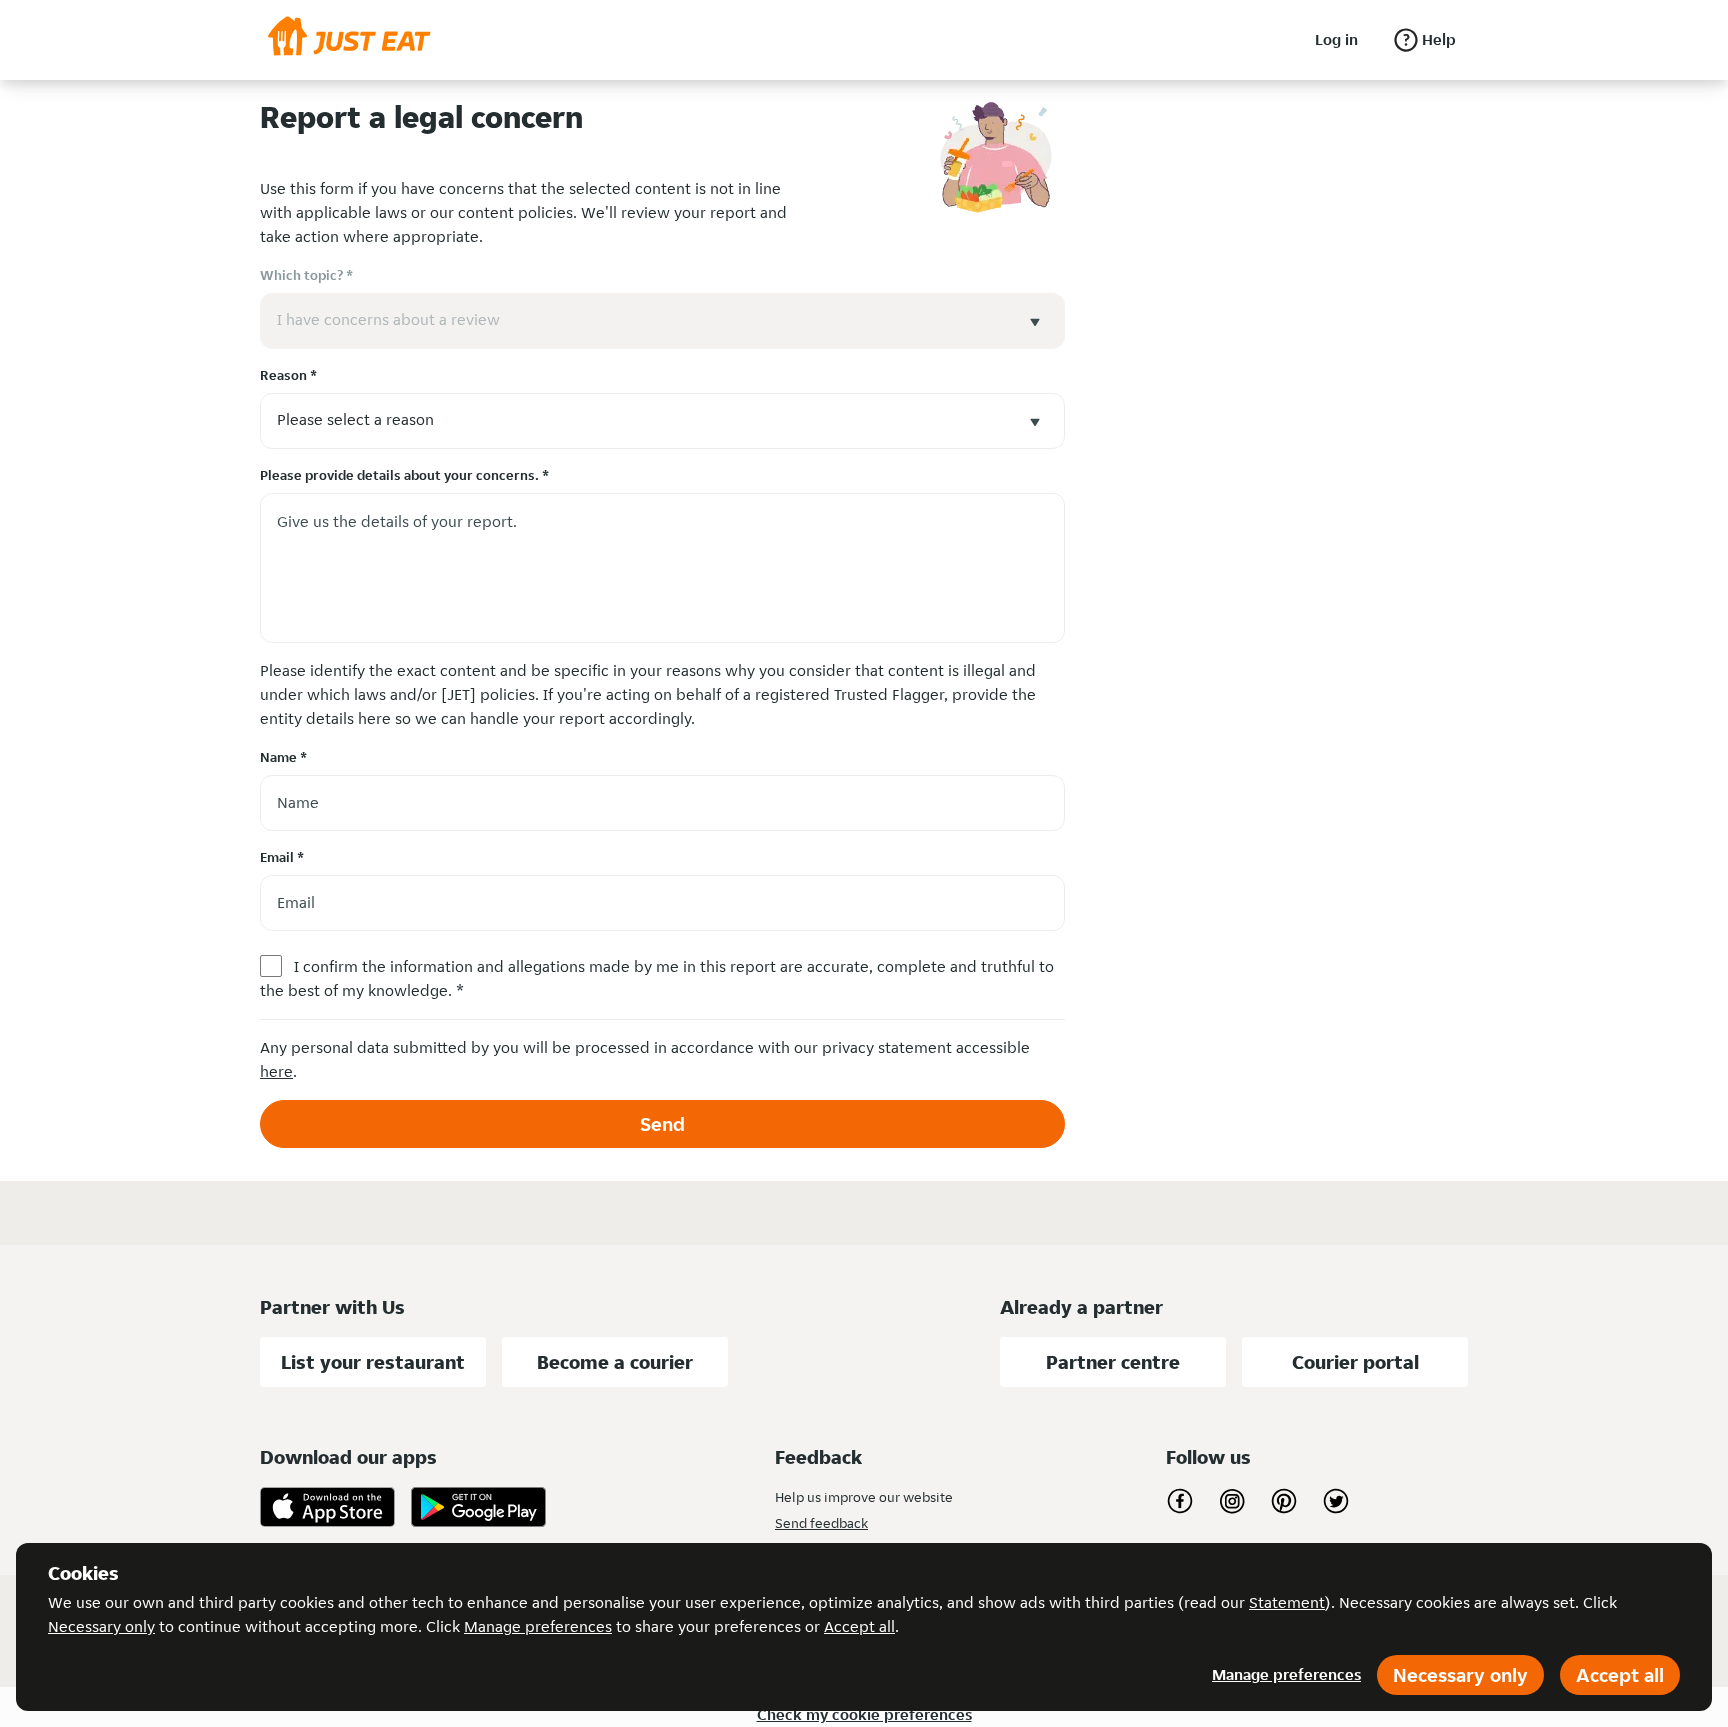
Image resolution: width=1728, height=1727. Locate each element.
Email (282, 857)
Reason (288, 375)
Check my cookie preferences (864, 1714)
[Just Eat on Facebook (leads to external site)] (1180, 1501)
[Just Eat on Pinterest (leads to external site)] (1284, 1501)
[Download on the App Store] (327, 1507)
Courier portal (1355, 1362)
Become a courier (615, 1362)
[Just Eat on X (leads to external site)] (1336, 1501)
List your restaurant (373, 1362)
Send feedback (821, 1523)
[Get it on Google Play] (478, 1507)
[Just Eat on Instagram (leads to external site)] (1232, 1501)
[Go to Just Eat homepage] (349, 40)
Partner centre (1113, 1362)
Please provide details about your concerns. (404, 475)
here (276, 1071)
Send (662, 1124)
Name (283, 757)
